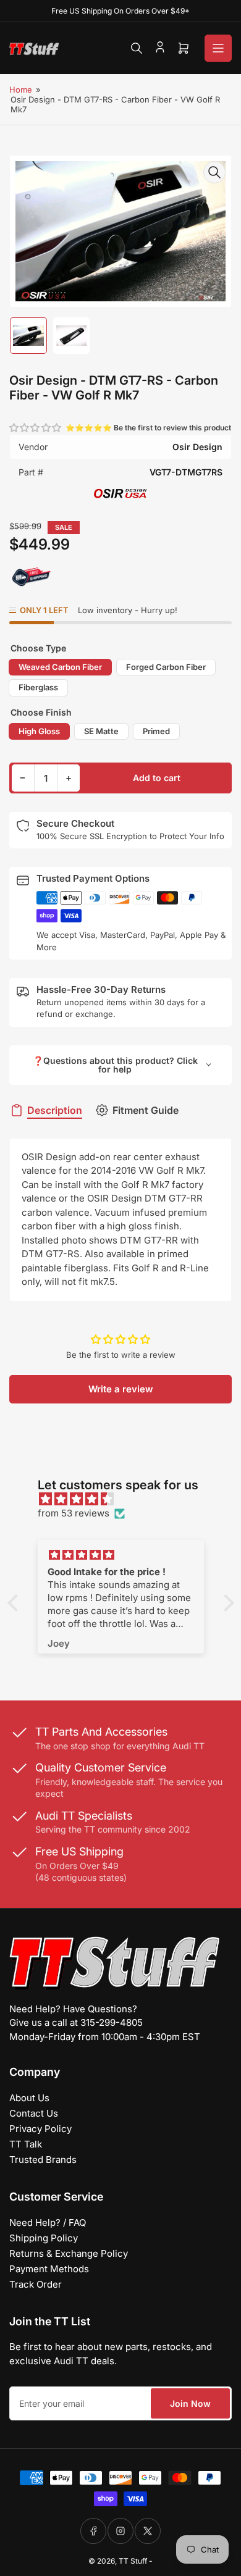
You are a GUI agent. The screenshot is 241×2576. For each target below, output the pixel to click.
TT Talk (26, 2144)
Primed (156, 731)
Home (21, 90)
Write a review (121, 1389)
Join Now (190, 2403)
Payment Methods (49, 2269)
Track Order (36, 2284)
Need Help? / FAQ (48, 2223)
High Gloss (39, 731)
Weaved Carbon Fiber (60, 667)
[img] (127, 1499)
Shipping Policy (44, 2238)
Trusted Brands (43, 2160)
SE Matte (101, 731)
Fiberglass (38, 687)
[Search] (137, 48)
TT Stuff (133, 2561)
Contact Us (34, 2113)
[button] (36, 428)
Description (55, 1110)
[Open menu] (218, 48)
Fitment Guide (146, 1110)
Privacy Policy (40, 2129)
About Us (29, 2098)
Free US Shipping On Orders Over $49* (120, 11)
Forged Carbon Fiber (166, 667)
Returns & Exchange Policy (69, 2253)
